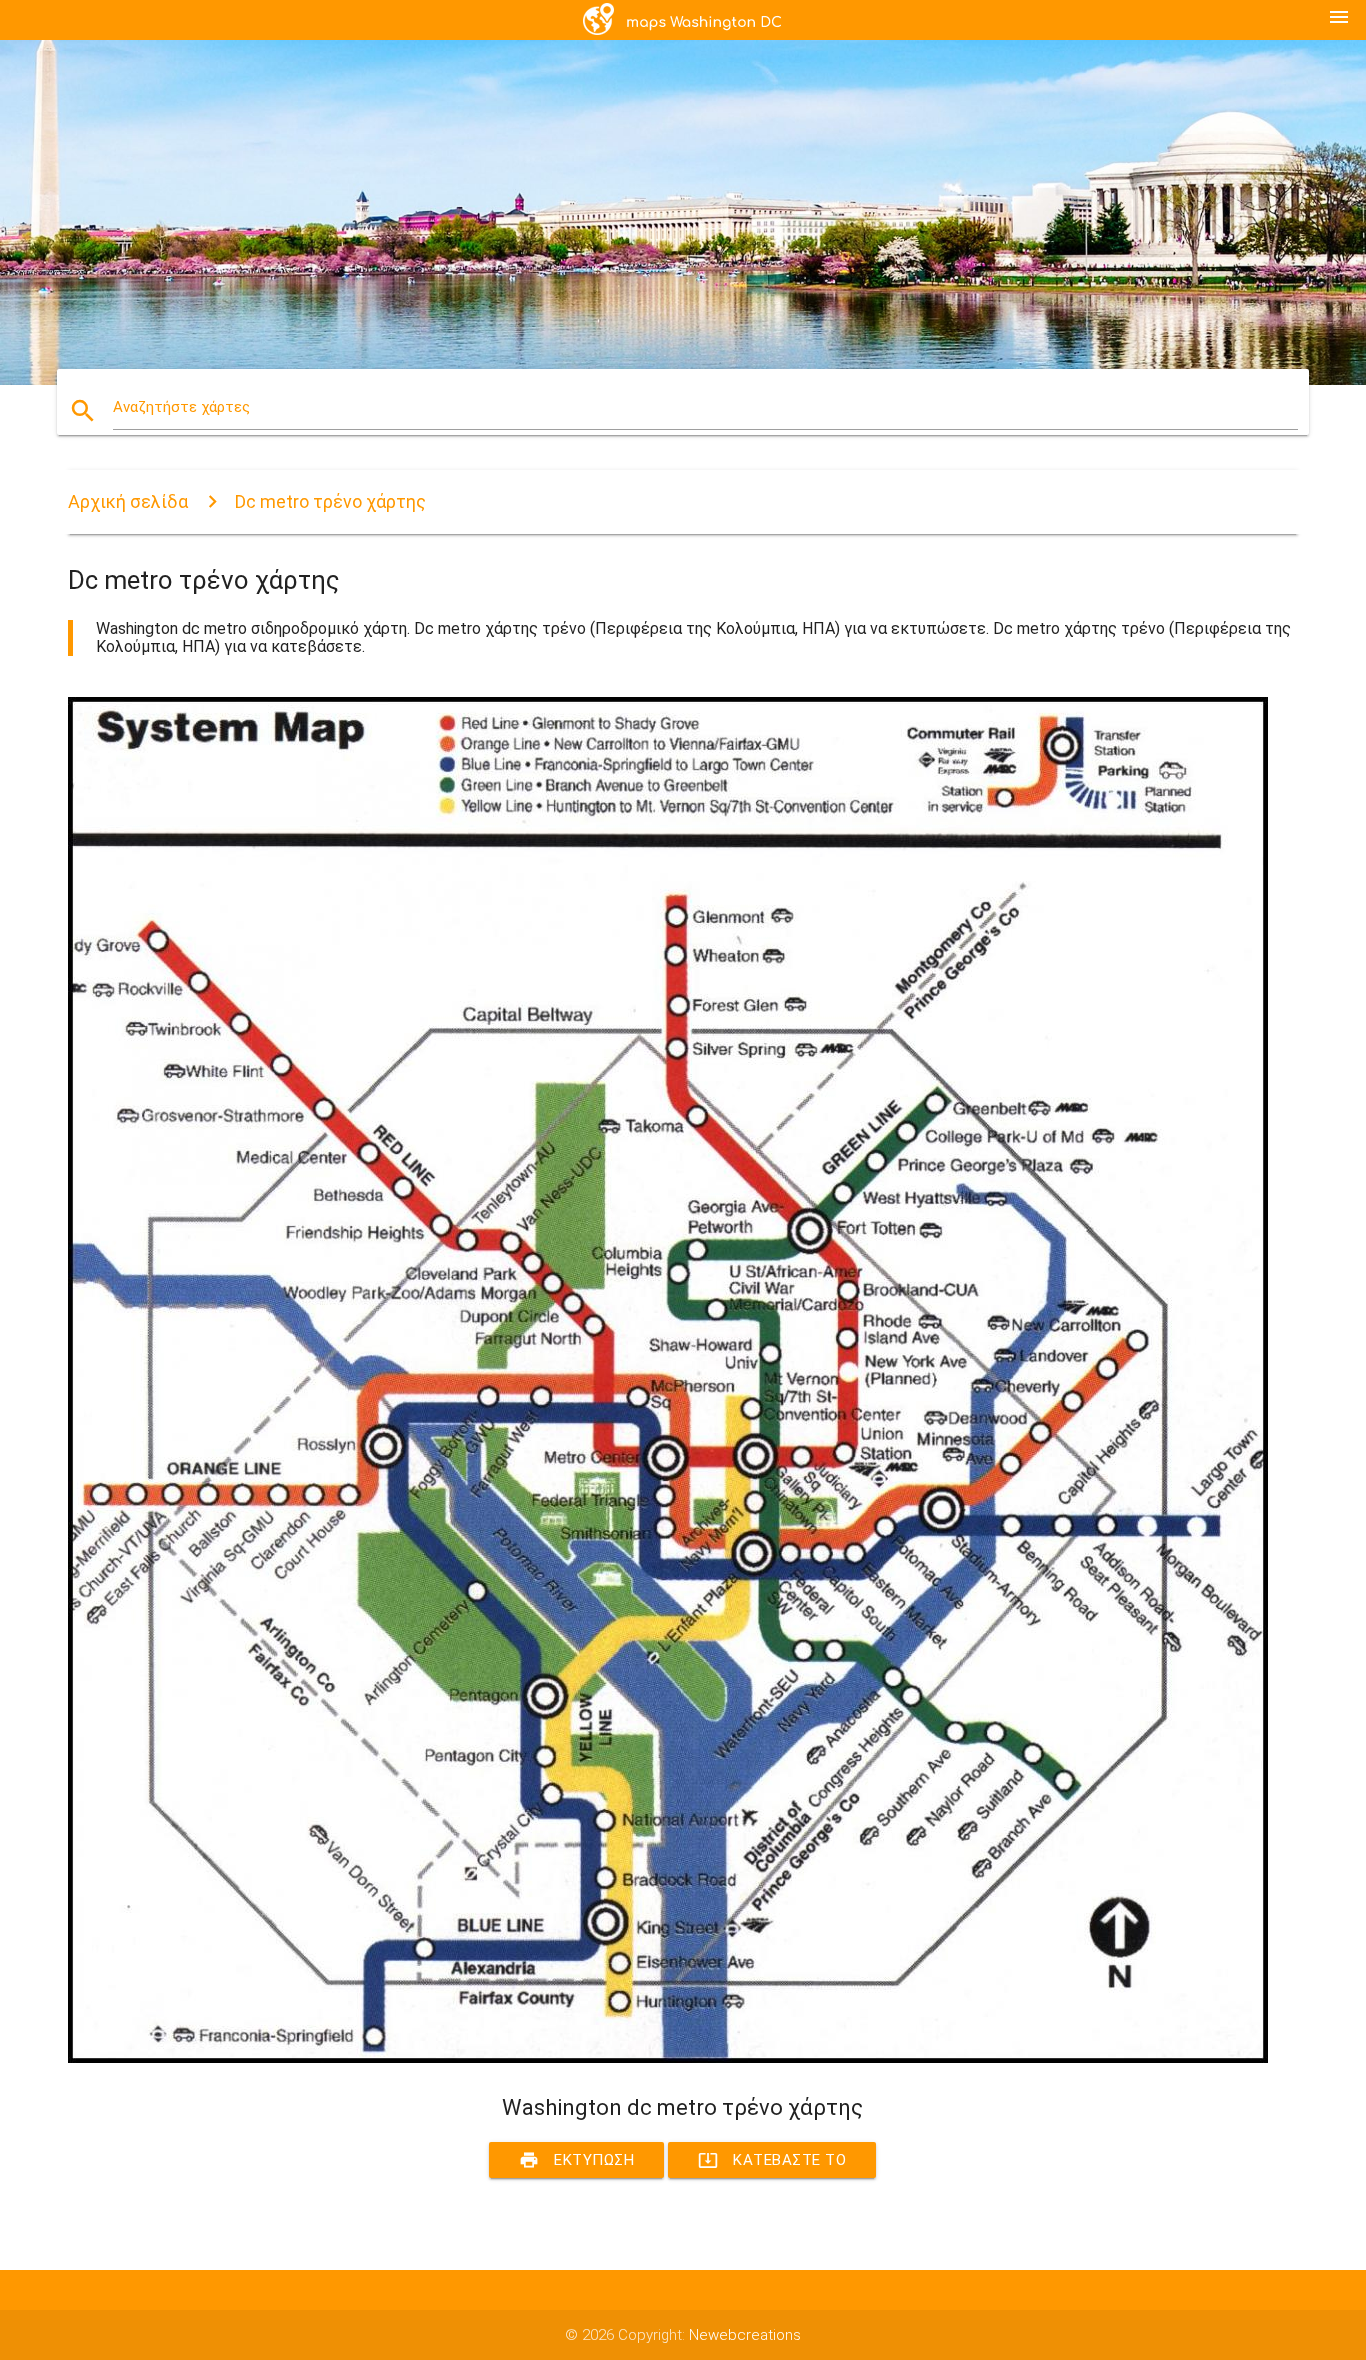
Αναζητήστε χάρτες (181, 407)
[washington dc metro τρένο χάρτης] (668, 2058)
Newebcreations (745, 2335)
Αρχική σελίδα (128, 501)
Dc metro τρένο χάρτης (330, 501)
